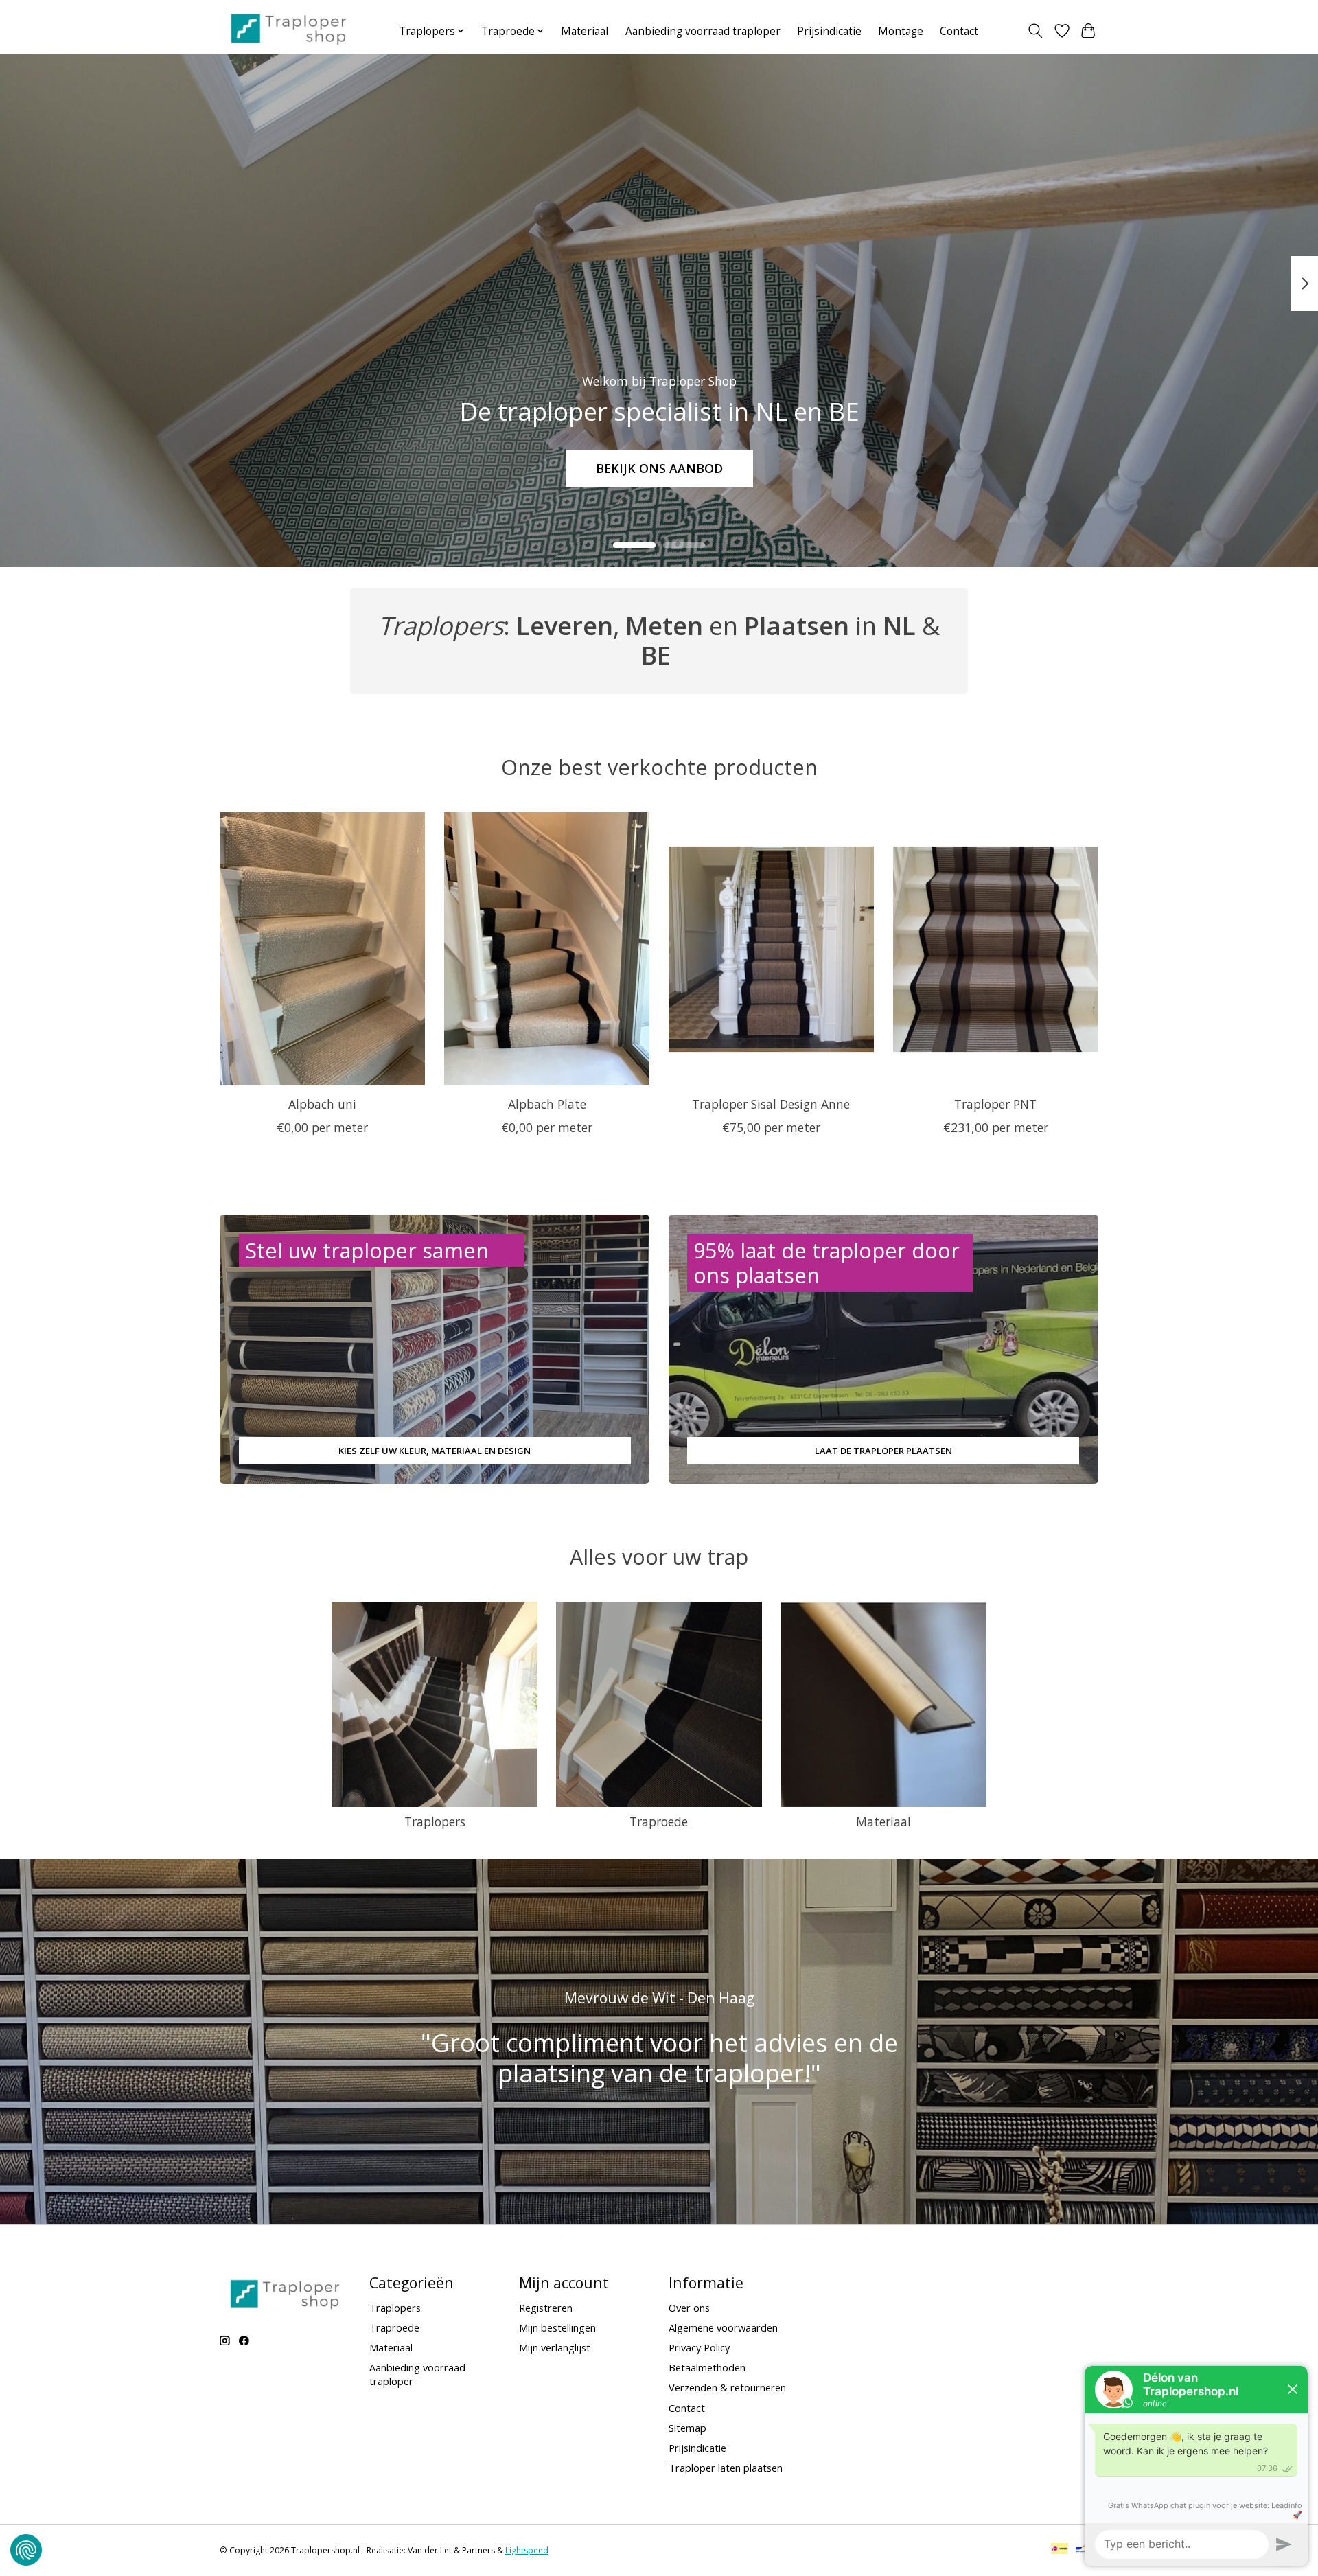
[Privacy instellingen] (26, 2550)
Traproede (659, 1821)
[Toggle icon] (1036, 31)
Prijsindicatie (829, 31)
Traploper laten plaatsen (726, 2468)
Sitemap (687, 2428)
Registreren (546, 2308)
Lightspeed (527, 2550)
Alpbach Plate (547, 1104)
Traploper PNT (995, 1104)
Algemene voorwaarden (723, 2327)
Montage (901, 31)
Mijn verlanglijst (555, 2347)
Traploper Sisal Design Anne (771, 1104)
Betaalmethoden (707, 2367)
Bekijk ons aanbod (659, 468)
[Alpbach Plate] (547, 949)
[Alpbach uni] (322, 949)
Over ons (689, 2308)
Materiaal (585, 31)
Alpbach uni (322, 1104)
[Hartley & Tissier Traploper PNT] (996, 949)
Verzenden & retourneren (727, 2387)
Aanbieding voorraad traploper (703, 31)
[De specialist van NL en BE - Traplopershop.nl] (289, 28)
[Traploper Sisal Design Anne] (771, 949)
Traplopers (435, 1821)
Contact (959, 31)
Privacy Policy (699, 2347)
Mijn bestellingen (557, 2327)
